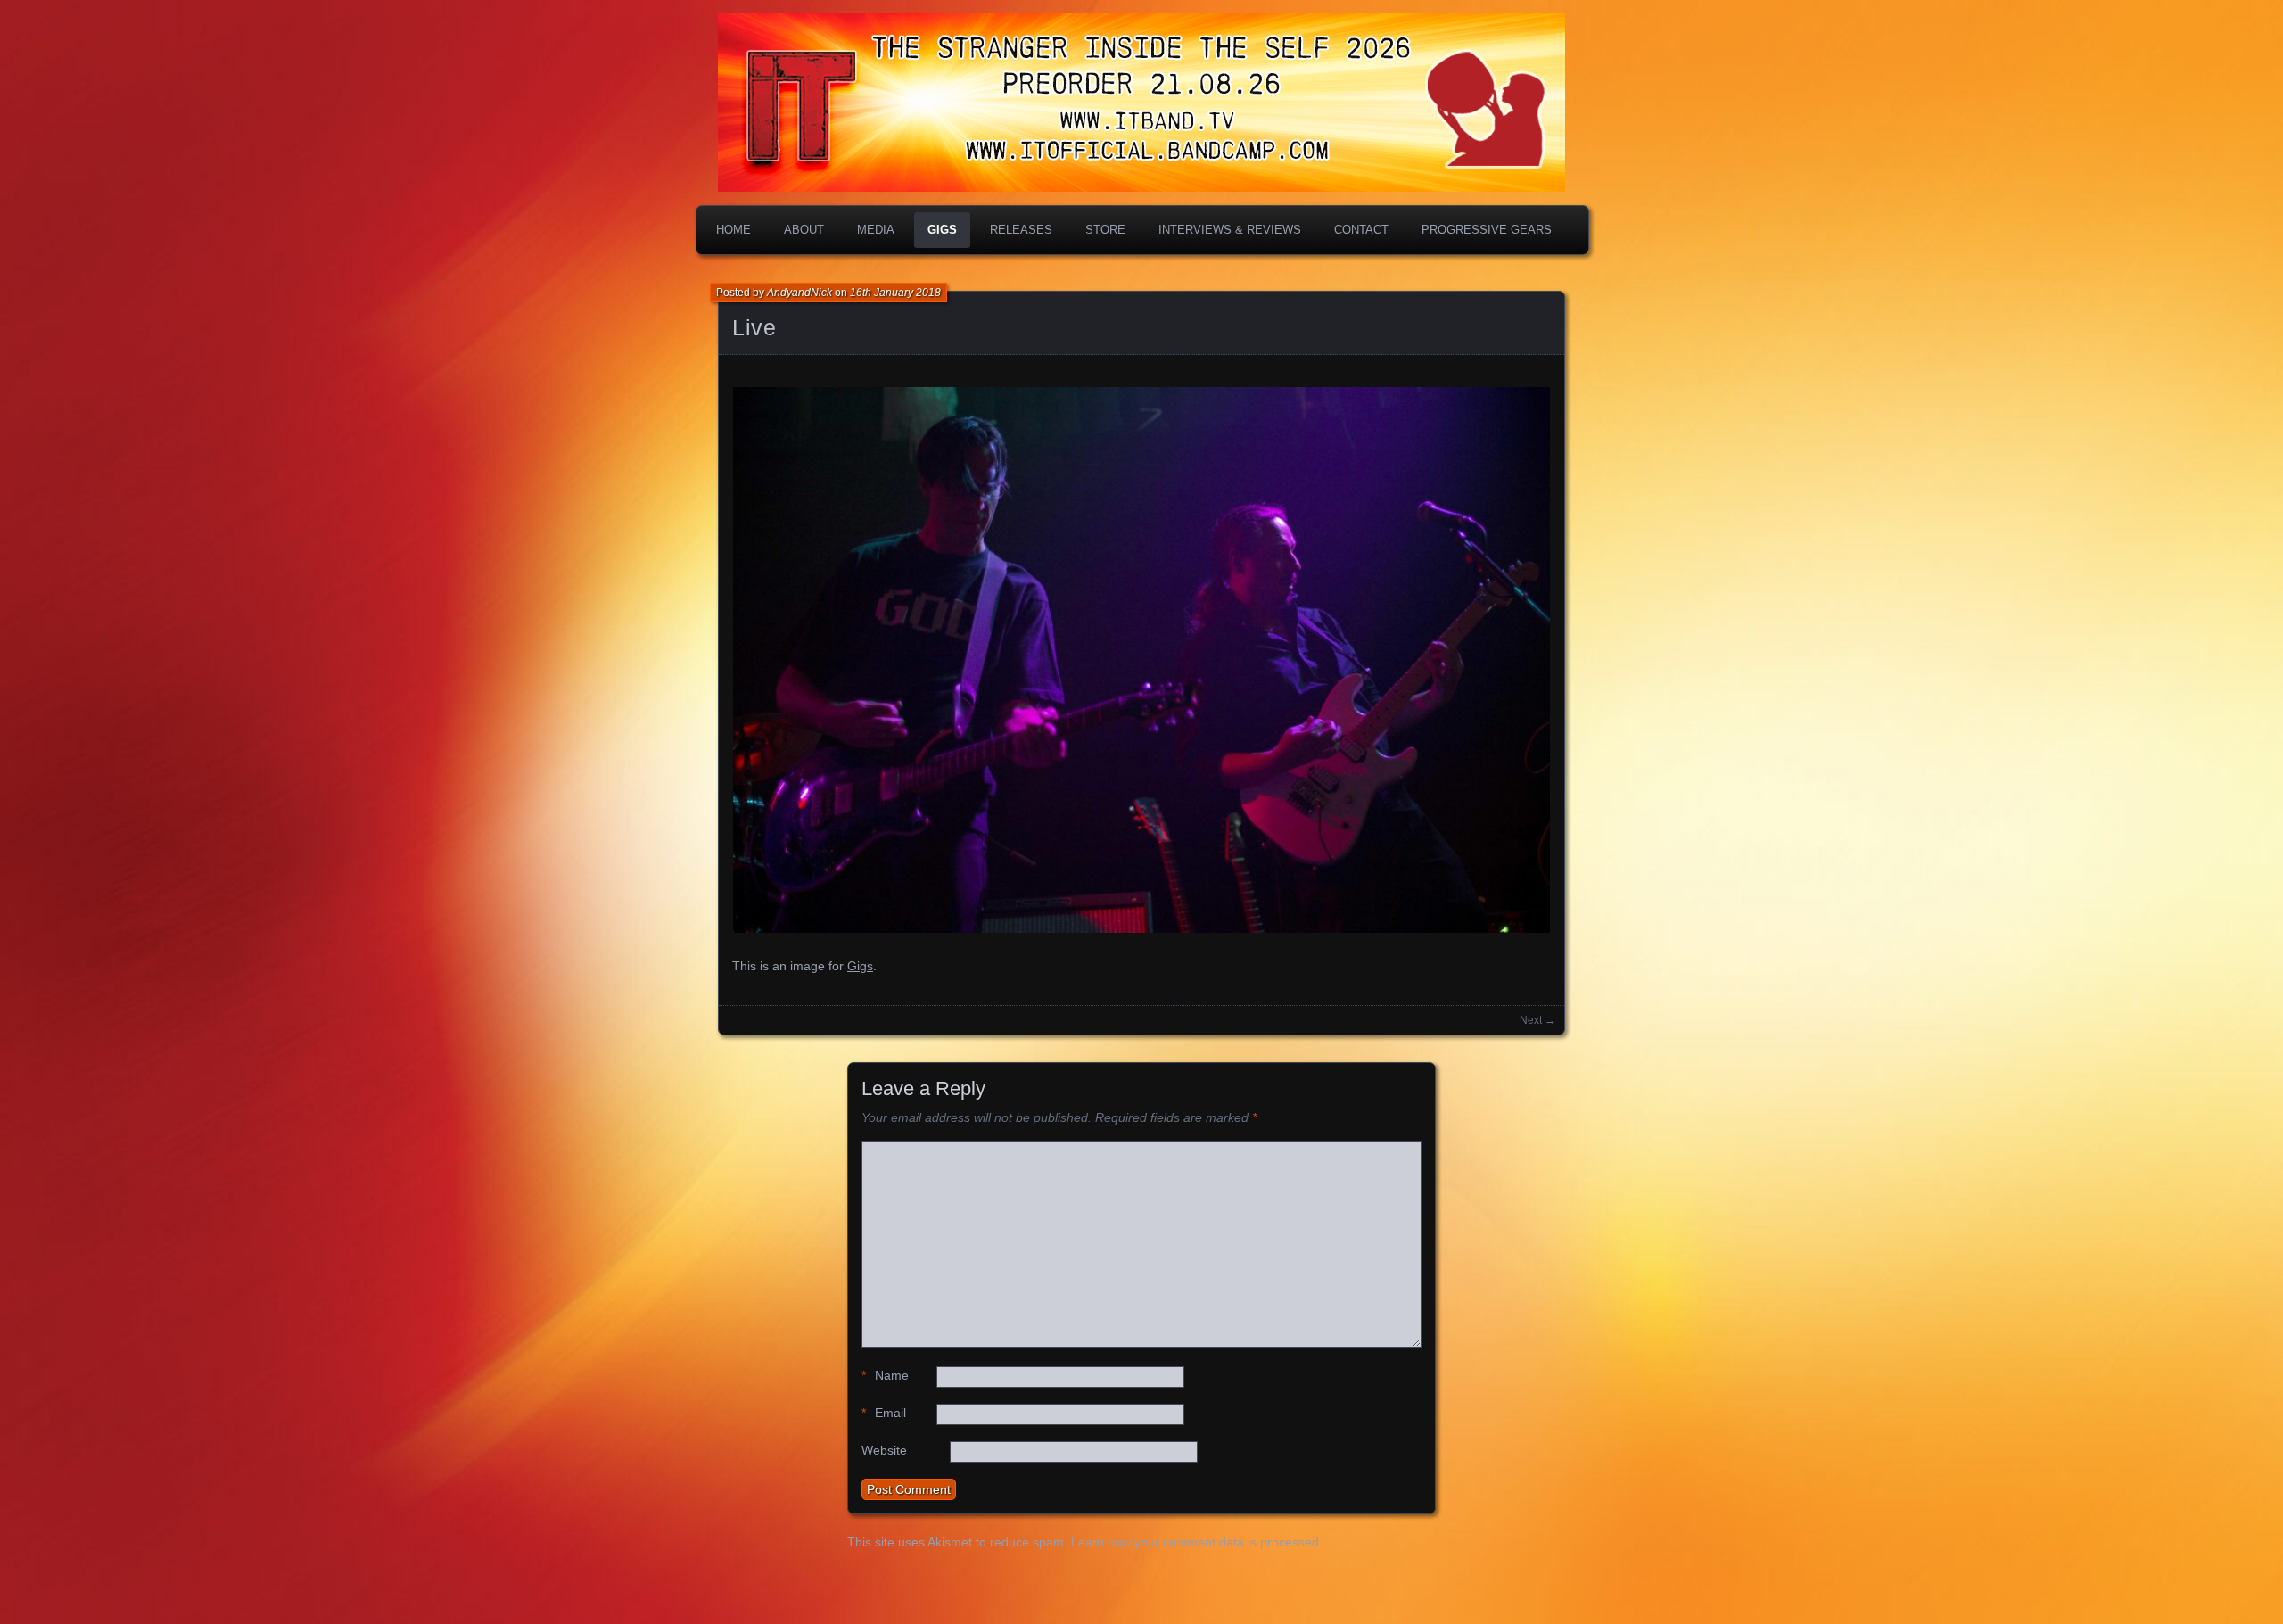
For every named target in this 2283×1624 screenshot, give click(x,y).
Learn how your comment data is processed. (1197, 1542)
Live (754, 327)
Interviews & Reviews (1230, 230)
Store (1105, 230)
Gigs (942, 230)
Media (876, 230)
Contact (1361, 230)
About (804, 230)
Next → (1537, 1020)
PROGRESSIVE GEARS (1487, 230)
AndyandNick (799, 293)
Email (884, 1413)
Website (884, 1450)
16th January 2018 (895, 293)
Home (734, 230)
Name (885, 1375)
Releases (1021, 230)
